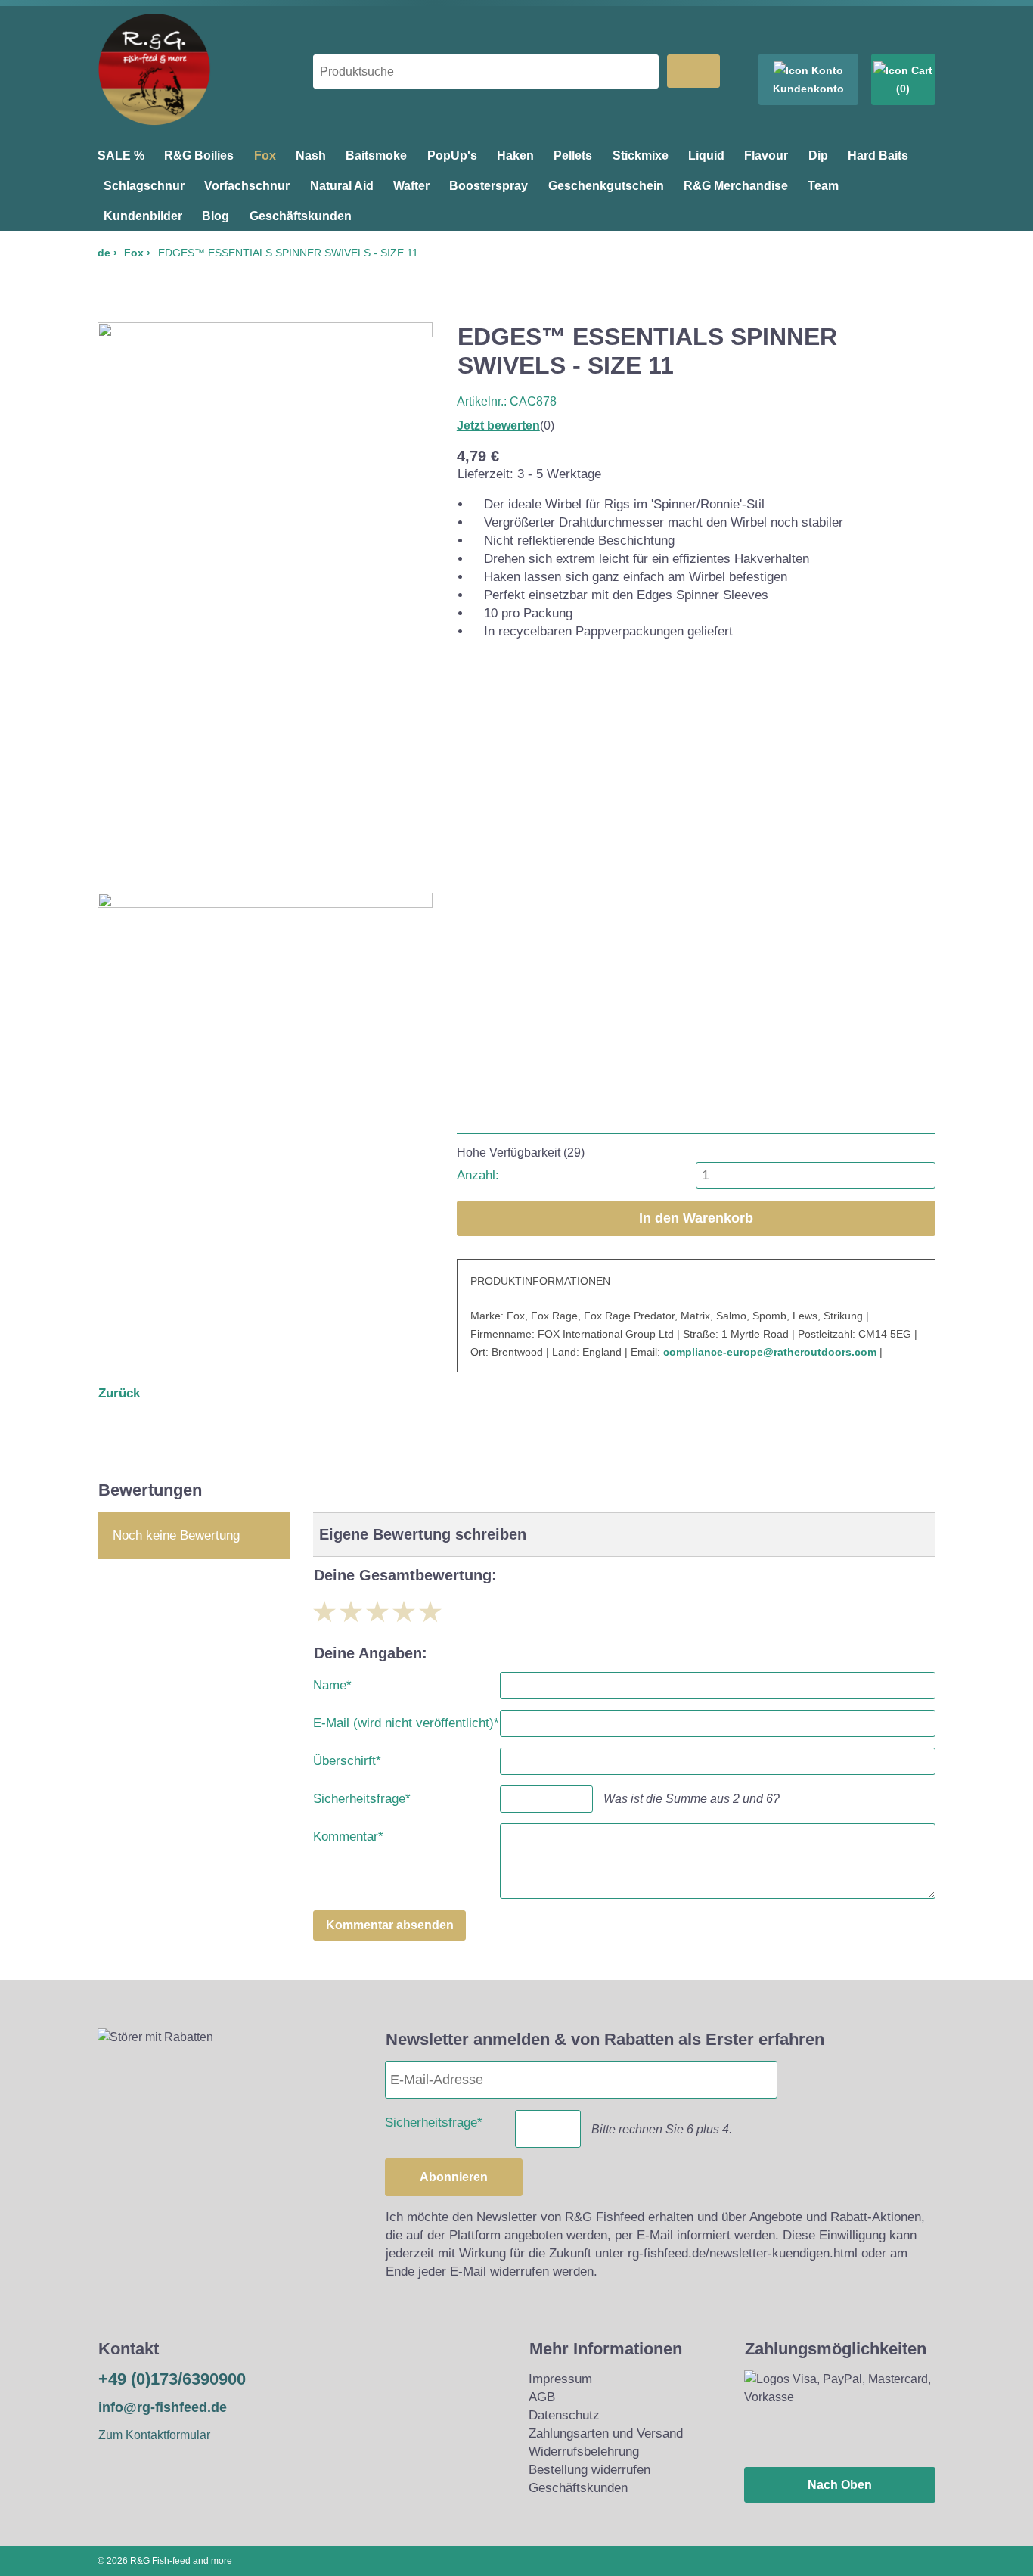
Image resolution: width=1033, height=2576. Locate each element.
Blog (216, 216)
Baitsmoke (376, 155)
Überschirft (347, 1758)
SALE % (121, 155)
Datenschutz (564, 2415)
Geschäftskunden (301, 216)
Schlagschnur (144, 186)
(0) (903, 89)
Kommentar (348, 1833)
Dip (818, 155)
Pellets (573, 155)
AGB (542, 2397)
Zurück (119, 1393)
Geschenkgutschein (606, 186)
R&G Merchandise (736, 186)
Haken (515, 155)
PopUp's (452, 155)
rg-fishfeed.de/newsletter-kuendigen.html (743, 2253)
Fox (265, 155)
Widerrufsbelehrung (584, 2452)
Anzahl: (478, 1175)
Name (332, 1682)
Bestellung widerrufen (589, 2470)
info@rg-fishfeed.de (163, 2407)
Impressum (560, 2379)
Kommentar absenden (390, 1925)
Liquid (706, 155)
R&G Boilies (199, 155)
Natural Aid (342, 186)
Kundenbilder (143, 216)
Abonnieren (454, 2177)
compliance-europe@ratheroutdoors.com (770, 1352)
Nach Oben (840, 2485)
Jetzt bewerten (498, 426)
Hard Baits (878, 155)
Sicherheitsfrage (362, 1796)
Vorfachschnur (247, 186)
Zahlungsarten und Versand (606, 2433)
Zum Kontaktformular (154, 2435)
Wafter (411, 186)
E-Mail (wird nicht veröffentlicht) (406, 1720)
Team (823, 186)
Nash (311, 155)
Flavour (766, 155)
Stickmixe (641, 155)
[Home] (154, 121)
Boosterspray (489, 186)
